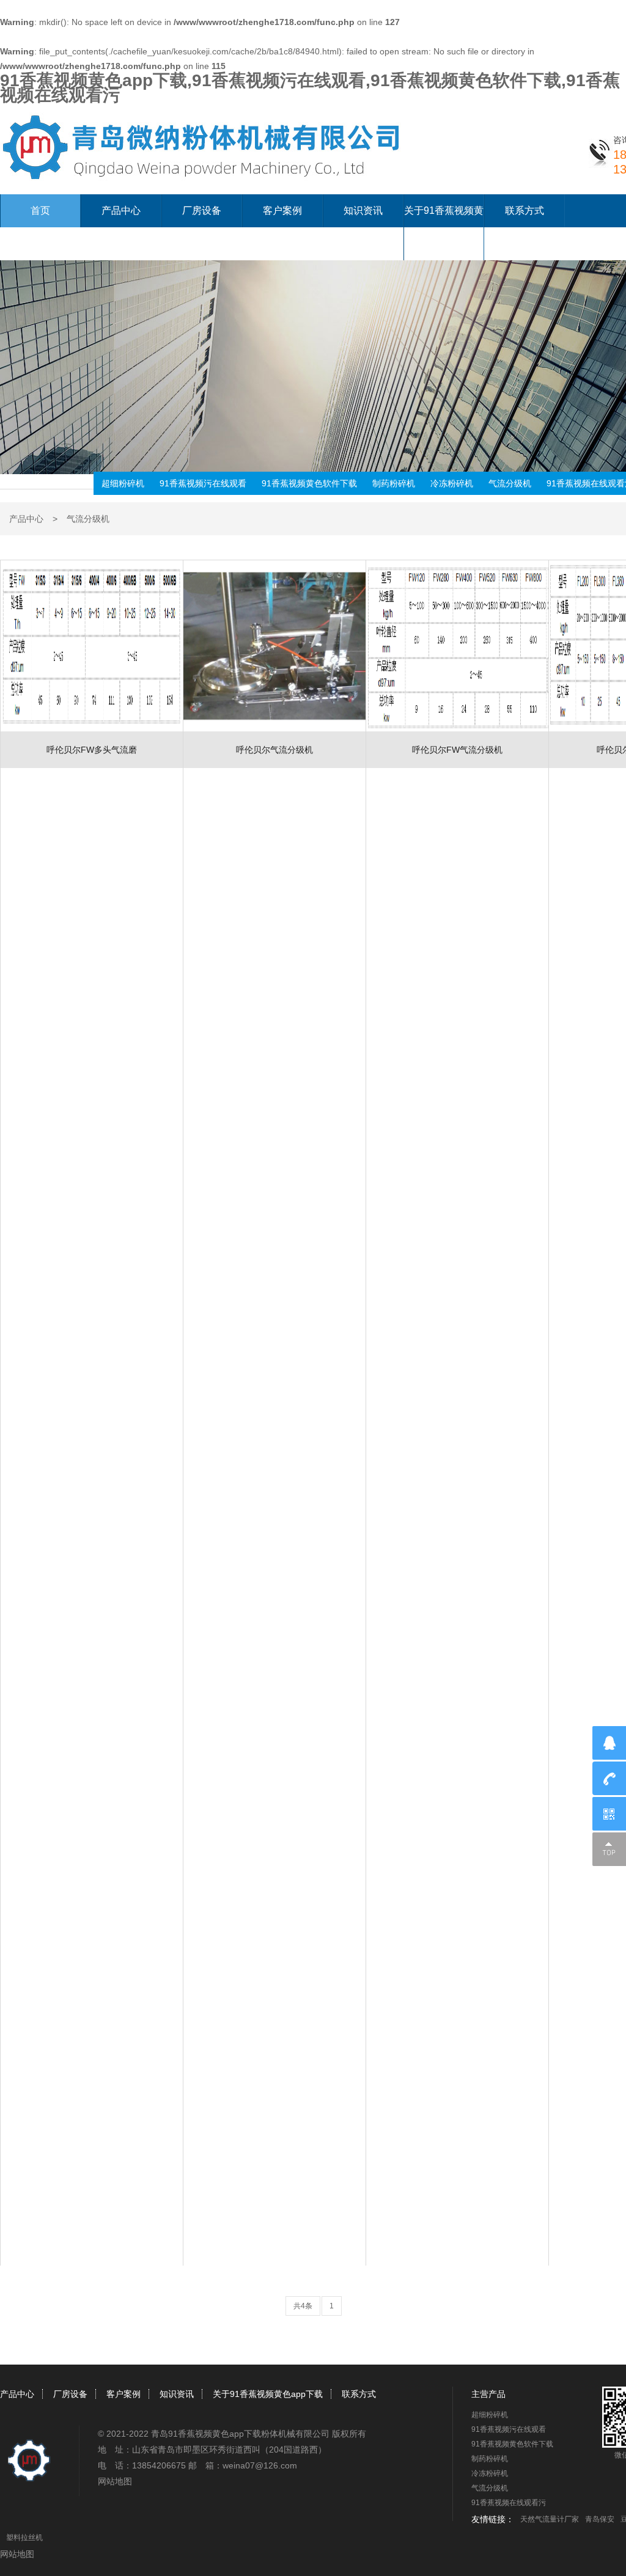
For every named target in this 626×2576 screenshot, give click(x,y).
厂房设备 (202, 210)
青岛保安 (600, 2519)
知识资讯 (363, 210)
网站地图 (115, 2481)
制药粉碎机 (394, 483)
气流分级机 (510, 483)
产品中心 (121, 210)
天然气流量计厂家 (550, 2519)
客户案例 (282, 210)
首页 (40, 210)
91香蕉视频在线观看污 (509, 2503)
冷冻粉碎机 (452, 483)
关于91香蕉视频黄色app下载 (268, 2394)
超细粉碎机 (123, 483)
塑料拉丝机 (24, 2538)
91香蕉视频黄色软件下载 (309, 483)
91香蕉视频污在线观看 (203, 483)
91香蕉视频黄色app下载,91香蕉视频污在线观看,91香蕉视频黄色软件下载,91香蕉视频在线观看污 (310, 88)
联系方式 (525, 210)
